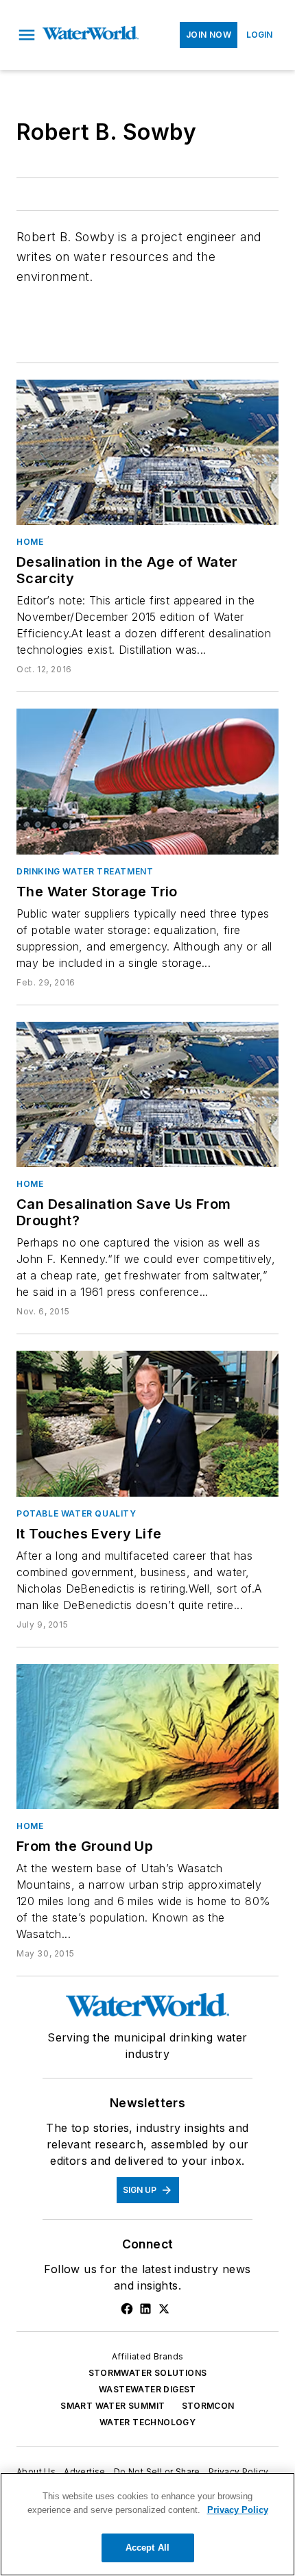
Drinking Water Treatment (85, 871)
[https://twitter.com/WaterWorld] (164, 2309)
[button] (27, 35)
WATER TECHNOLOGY (147, 2422)
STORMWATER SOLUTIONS (148, 2373)
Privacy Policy (239, 2471)
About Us (36, 2471)
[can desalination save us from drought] (147, 1094)
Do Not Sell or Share (157, 2471)
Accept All (147, 2548)
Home (30, 542)
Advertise (85, 2471)
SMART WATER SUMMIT (113, 2406)
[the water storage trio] (147, 781)
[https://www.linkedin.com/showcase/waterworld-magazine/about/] (145, 2309)
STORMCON (208, 2406)
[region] (147, 2524)
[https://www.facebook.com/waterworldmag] (127, 2309)
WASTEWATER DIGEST (147, 2389)
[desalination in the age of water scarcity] (147, 452)
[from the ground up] (147, 1737)
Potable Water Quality (76, 1513)
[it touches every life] (147, 1423)
